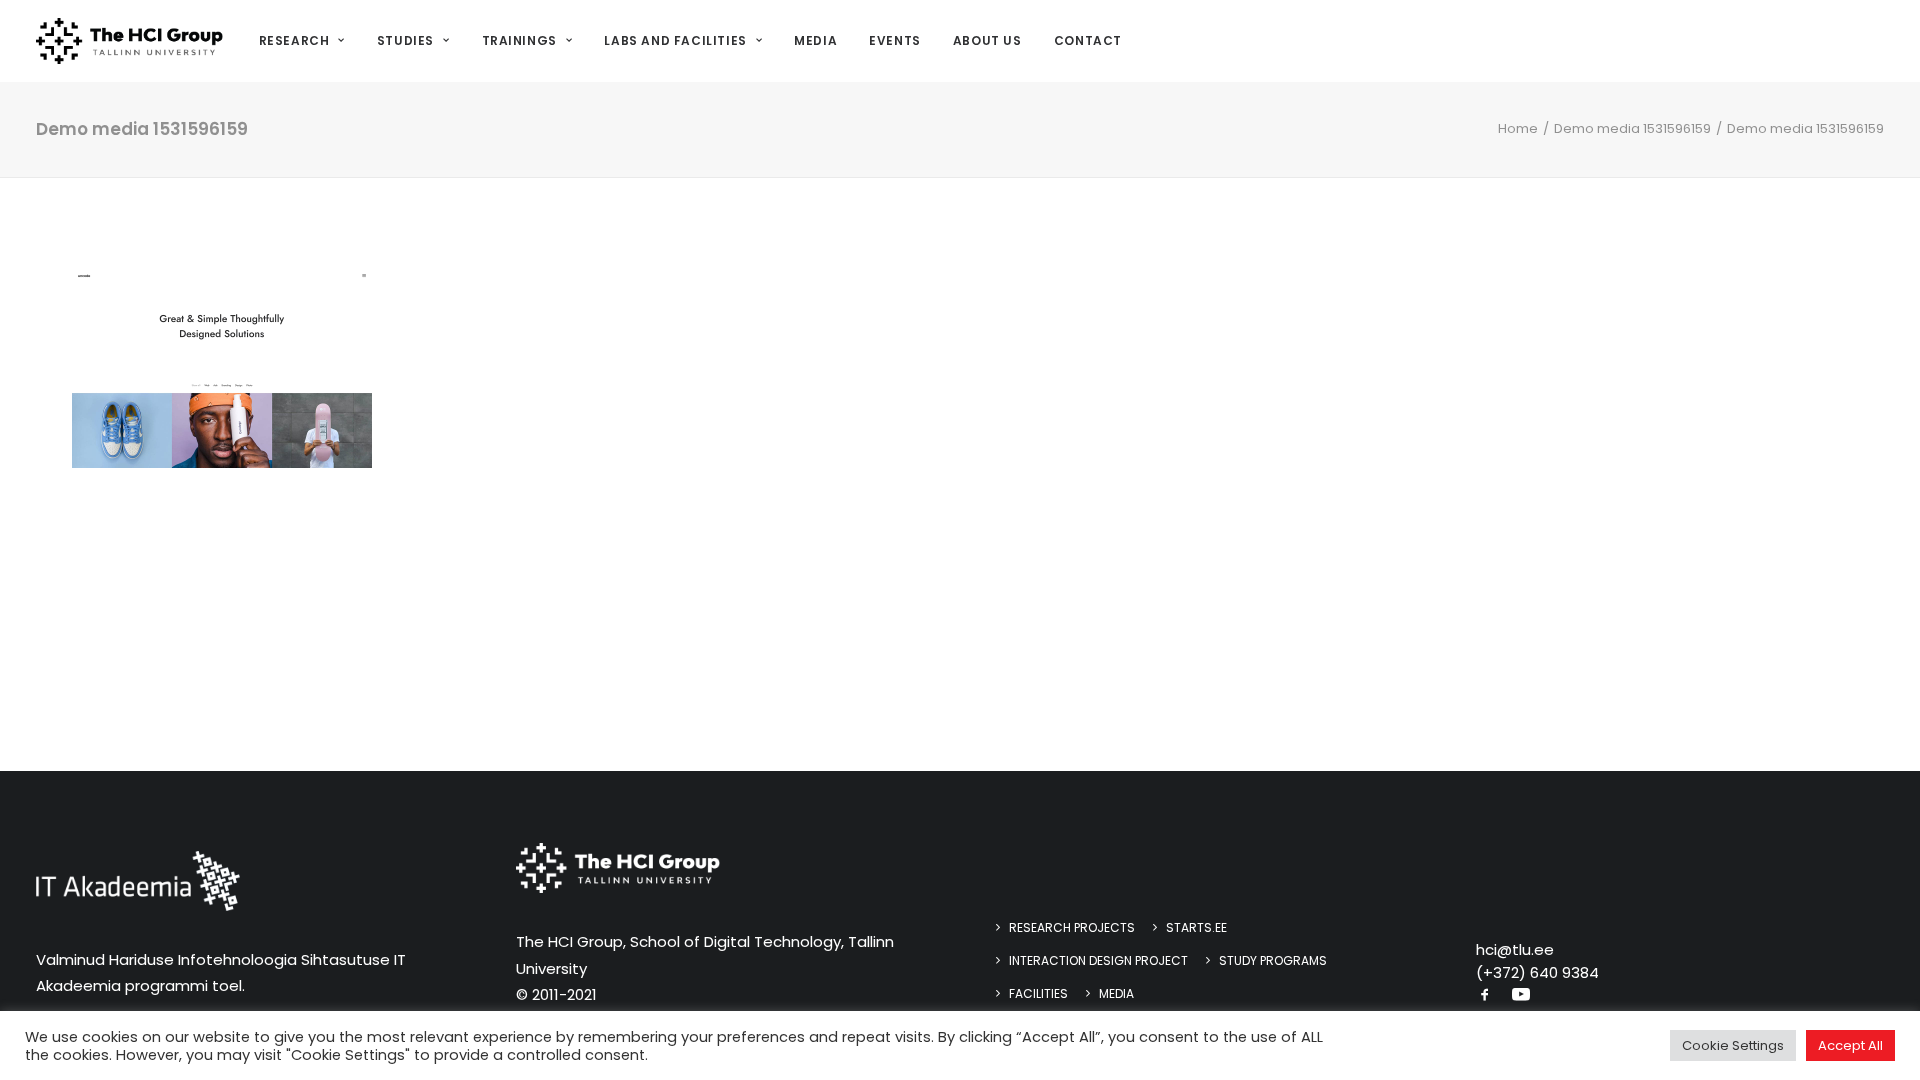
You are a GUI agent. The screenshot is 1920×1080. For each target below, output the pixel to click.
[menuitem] (309, 41)
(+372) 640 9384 (1537, 972)
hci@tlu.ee (1515, 949)
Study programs (1273, 960)
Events (895, 40)
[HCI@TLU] (129, 41)
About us (987, 40)
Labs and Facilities (675, 40)
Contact (1088, 40)
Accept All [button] (1850, 1045)
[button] (1485, 996)
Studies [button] (405, 40)
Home (1518, 128)
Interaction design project (1098, 960)
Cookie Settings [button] (1733, 1045)
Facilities (1038, 993)
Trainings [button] (519, 40)
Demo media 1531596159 (1632, 128)
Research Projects (1072, 927)
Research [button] (294, 40)
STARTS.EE (1196, 927)
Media (815, 40)
